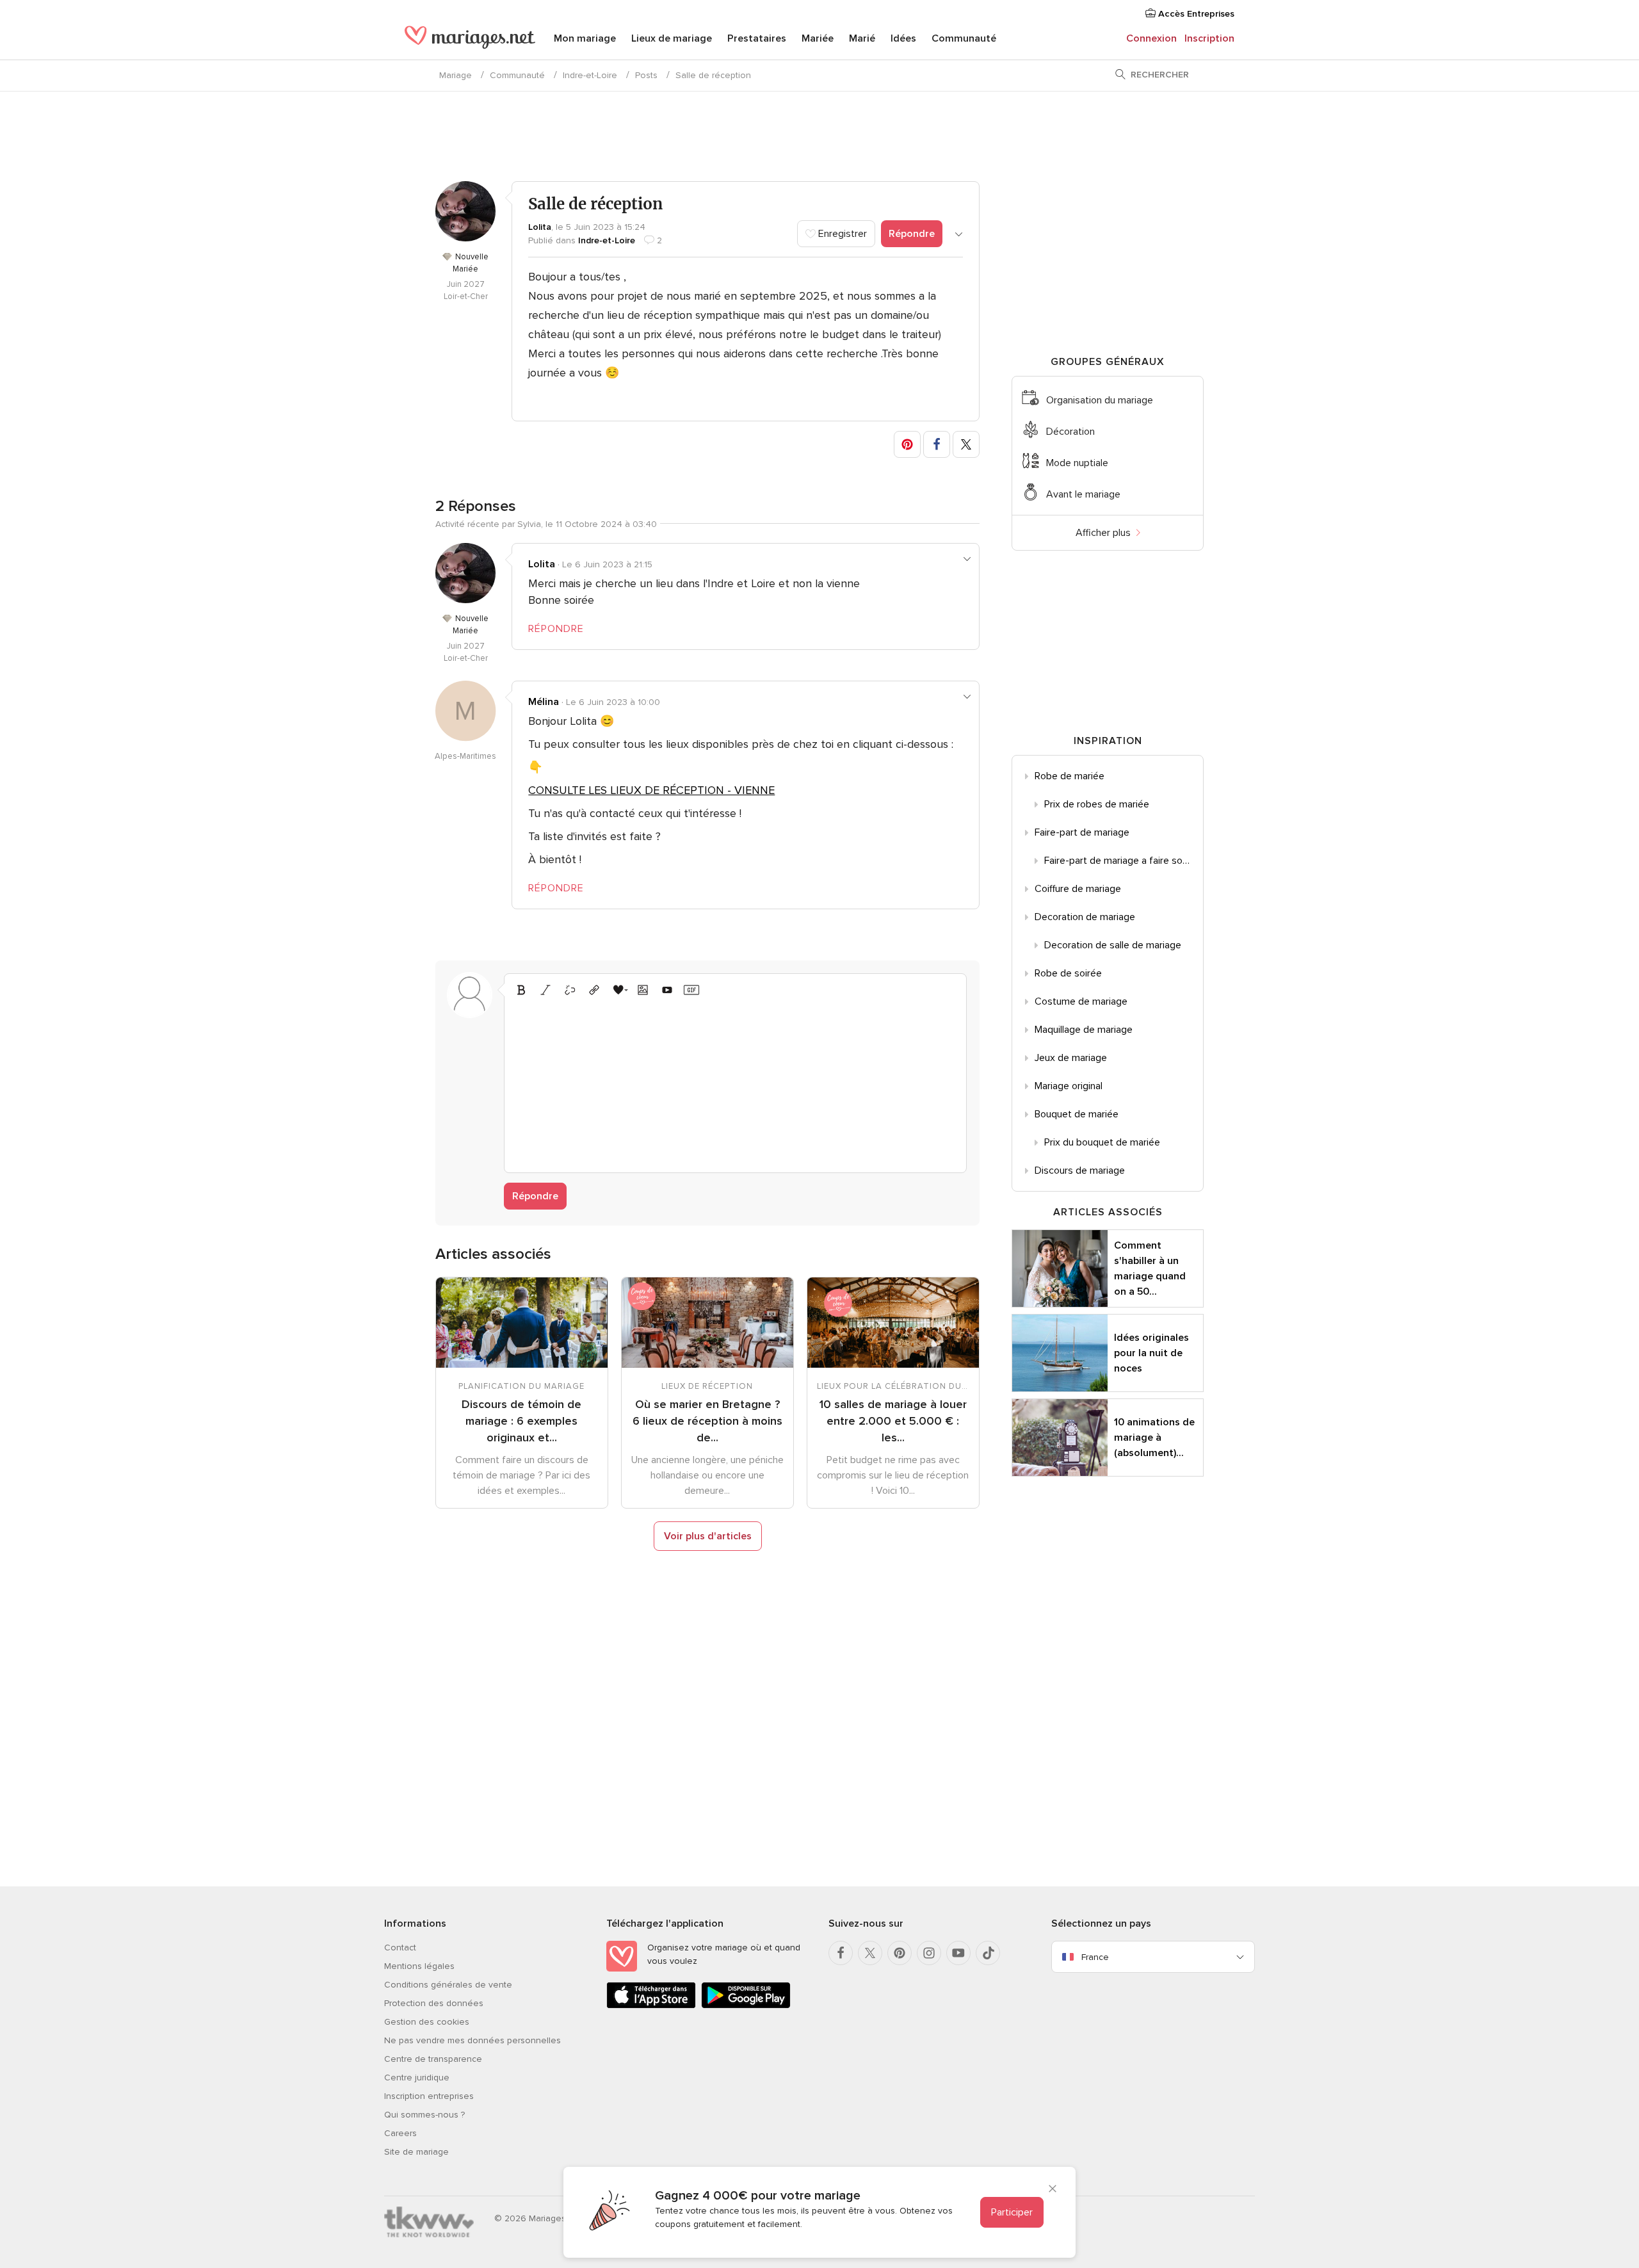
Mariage (456, 75)
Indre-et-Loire (590, 75)
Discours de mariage (1080, 1170)
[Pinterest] (900, 1953)
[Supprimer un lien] (570, 990)
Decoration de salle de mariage (1113, 945)
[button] (907, 444)
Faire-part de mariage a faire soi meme (1124, 861)
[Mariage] (470, 40)
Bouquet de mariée (1077, 1114)
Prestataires (757, 38)
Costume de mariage (1081, 1001)
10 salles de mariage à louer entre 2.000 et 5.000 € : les (893, 1421)
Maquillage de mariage (1084, 1030)
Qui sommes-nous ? (424, 2115)
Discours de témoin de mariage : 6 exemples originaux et (521, 1421)
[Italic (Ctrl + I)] (545, 990)
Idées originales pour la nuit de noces (1151, 1353)
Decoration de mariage (1085, 917)
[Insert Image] (643, 990)
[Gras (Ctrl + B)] (521, 990)
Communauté (964, 38)
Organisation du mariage (1100, 400)
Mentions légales (419, 1966)
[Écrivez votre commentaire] (735, 1083)
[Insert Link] (594, 990)
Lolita (540, 227)
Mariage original (1069, 1086)
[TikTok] (988, 1953)
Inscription (1209, 38)
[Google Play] (746, 2006)
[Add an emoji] (618, 990)
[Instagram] (929, 1953)
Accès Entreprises (1195, 14)
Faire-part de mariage (1082, 832)
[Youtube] (958, 1953)
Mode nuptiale (1077, 463)
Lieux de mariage (672, 38)
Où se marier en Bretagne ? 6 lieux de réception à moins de (707, 1421)
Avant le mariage (1083, 494)
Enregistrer (841, 234)
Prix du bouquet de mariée (1102, 1142)
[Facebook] (841, 1953)
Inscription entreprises (429, 2096)
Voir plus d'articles (708, 1536)
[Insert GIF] (691, 990)
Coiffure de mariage (1078, 889)
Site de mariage (416, 2152)
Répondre (912, 234)
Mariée (818, 38)
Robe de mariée (1070, 776)
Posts (646, 75)
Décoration (1070, 432)
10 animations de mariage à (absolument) (1154, 1438)
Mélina (544, 702)
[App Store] (651, 2006)
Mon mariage (585, 38)
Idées (903, 38)
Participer (1012, 2212)
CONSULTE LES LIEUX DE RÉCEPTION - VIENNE (651, 790)
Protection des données (434, 2003)
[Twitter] (870, 1953)
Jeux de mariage (1071, 1058)
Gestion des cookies (427, 2022)
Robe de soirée (1068, 973)
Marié (862, 38)
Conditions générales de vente (448, 1985)
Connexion (1151, 38)
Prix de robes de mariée (1097, 804)
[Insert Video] (667, 990)
